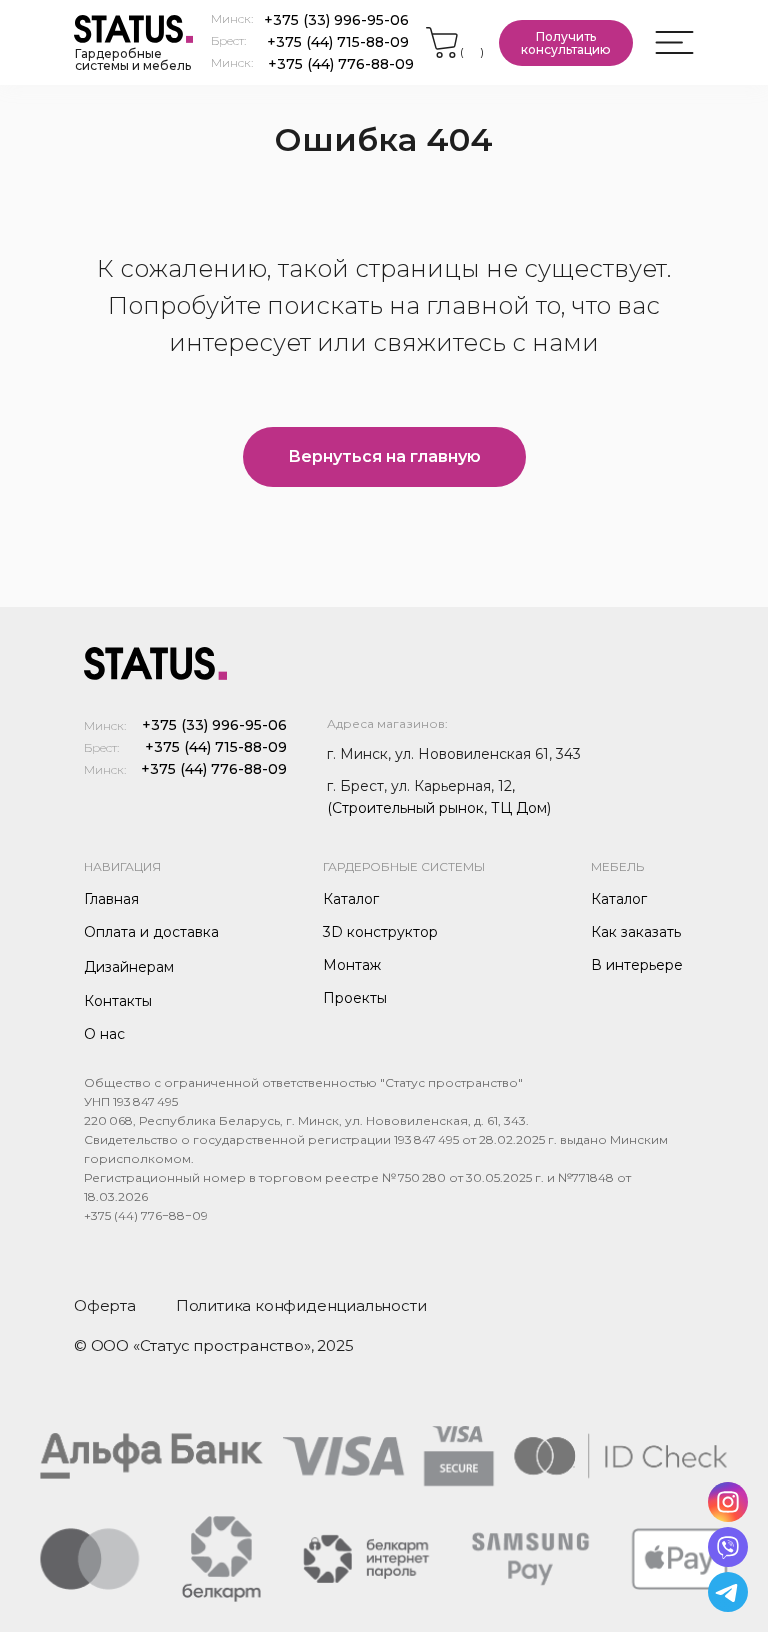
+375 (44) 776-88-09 (341, 64)
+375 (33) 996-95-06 (336, 20)
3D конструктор (380, 932)
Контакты (118, 1001)
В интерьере (637, 965)
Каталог (351, 899)
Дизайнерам (129, 967)
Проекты (355, 998)
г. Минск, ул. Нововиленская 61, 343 (454, 754)
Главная (111, 899)
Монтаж (352, 965)
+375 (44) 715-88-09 (338, 42)
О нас (104, 1034)
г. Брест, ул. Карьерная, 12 (419, 786)
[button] (566, 43)
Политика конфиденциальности (301, 1305)
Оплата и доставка (151, 932)
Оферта (105, 1305)
